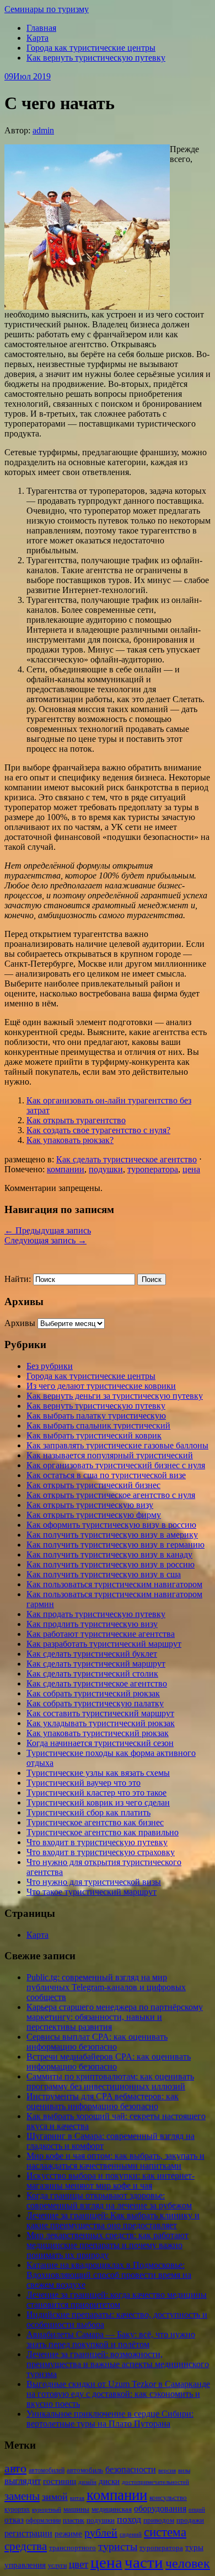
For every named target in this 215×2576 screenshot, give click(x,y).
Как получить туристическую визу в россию (111, 1564)
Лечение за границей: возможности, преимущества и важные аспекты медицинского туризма (118, 2364)
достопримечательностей (155, 2482)
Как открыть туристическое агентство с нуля (111, 1495)
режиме (68, 2534)
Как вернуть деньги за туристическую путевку (115, 1396)
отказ (14, 2520)
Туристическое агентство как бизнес (95, 1822)
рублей (101, 2532)
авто (15, 2469)
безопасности (131, 2469)
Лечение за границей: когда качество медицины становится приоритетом (117, 2300)
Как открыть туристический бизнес (93, 1485)
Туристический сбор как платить (88, 1812)
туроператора (153, 1169)
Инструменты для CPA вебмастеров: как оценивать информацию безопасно (103, 2101)
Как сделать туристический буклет (92, 1654)
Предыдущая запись (48, 1230)
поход (129, 2519)
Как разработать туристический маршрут (104, 1644)
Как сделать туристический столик (92, 1674)
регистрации (28, 2533)
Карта (37, 38)
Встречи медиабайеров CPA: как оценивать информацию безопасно (109, 2062)
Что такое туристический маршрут (92, 1892)
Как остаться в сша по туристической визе (106, 1475)
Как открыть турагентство (76, 1120)
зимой (55, 2497)
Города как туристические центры (91, 48)
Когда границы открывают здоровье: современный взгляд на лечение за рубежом (109, 2200)
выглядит (23, 2481)
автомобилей (47, 2470)
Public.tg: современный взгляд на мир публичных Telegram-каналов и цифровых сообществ (106, 1987)
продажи (190, 2520)
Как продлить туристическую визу (92, 1624)
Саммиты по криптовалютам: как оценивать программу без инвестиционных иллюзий (110, 2081)
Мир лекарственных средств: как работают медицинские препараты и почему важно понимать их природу (108, 2245)
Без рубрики (50, 1366)
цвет (79, 2564)
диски (109, 2481)
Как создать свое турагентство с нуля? (98, 1130)
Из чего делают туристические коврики (101, 1386)
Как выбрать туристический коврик (94, 1435)
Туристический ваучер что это (84, 1783)
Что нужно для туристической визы (94, 1882)
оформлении (43, 2520)
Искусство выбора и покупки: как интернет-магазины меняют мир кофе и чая (111, 2181)
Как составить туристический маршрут (100, 1713)
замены (22, 2496)
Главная (41, 28)
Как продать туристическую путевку (96, 1614)
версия (167, 2470)
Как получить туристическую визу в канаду (109, 1554)
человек (188, 2563)
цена (191, 1169)
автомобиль (85, 2470)
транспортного (72, 2548)
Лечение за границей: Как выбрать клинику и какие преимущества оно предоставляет (113, 2220)
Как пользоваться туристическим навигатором (114, 1584)
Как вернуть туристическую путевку (96, 58)
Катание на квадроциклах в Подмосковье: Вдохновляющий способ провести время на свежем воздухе (109, 2275)
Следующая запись (45, 1240)
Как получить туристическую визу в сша (104, 1574)
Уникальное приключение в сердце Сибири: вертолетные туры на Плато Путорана (110, 2419)
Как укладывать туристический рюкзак (101, 1723)
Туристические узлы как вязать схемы (98, 1773)
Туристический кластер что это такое (96, 1793)
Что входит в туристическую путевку (97, 1842)
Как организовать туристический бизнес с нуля (116, 1465)
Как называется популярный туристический (110, 1455)
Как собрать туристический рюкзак (93, 1693)
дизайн (87, 2482)
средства (26, 2546)
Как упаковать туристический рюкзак (98, 1733)
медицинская (112, 2509)
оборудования (160, 2508)
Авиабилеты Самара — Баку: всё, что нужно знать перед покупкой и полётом (111, 2339)
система (165, 2532)
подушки (106, 1169)
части (144, 2562)
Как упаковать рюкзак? (70, 1140)
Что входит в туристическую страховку (101, 1852)
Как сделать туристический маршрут (96, 1664)
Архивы (20, 1323)
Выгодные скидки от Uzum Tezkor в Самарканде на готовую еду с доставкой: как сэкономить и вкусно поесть (118, 2394)
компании (66, 1169)
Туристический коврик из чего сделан (98, 1802)
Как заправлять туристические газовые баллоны (117, 1445)
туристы (118, 2546)
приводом (159, 2520)
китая (77, 2498)
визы (184, 2470)
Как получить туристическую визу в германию (115, 1545)
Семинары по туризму (47, 9)
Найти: (18, 1279)
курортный (47, 2510)
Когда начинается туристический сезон (100, 1743)
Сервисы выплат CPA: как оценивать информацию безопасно (97, 2042)
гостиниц (60, 2481)
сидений (131, 2534)
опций (197, 2510)
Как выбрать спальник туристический (98, 1426)
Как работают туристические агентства (101, 1634)
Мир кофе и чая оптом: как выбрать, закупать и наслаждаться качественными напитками (115, 2161)
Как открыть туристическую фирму (94, 1515)
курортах (17, 2509)
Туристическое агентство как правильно (103, 1832)
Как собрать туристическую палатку (95, 1703)
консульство (168, 2497)
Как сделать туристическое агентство (127, 1159)
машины (76, 2509)
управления (25, 2565)
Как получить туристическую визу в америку (112, 1535)
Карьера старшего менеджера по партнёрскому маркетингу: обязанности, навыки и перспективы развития (115, 2017)
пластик (74, 2520)
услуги (57, 2566)
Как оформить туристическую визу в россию (111, 1525)
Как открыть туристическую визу (90, 1505)
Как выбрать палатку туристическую (96, 1416)
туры (194, 2547)
